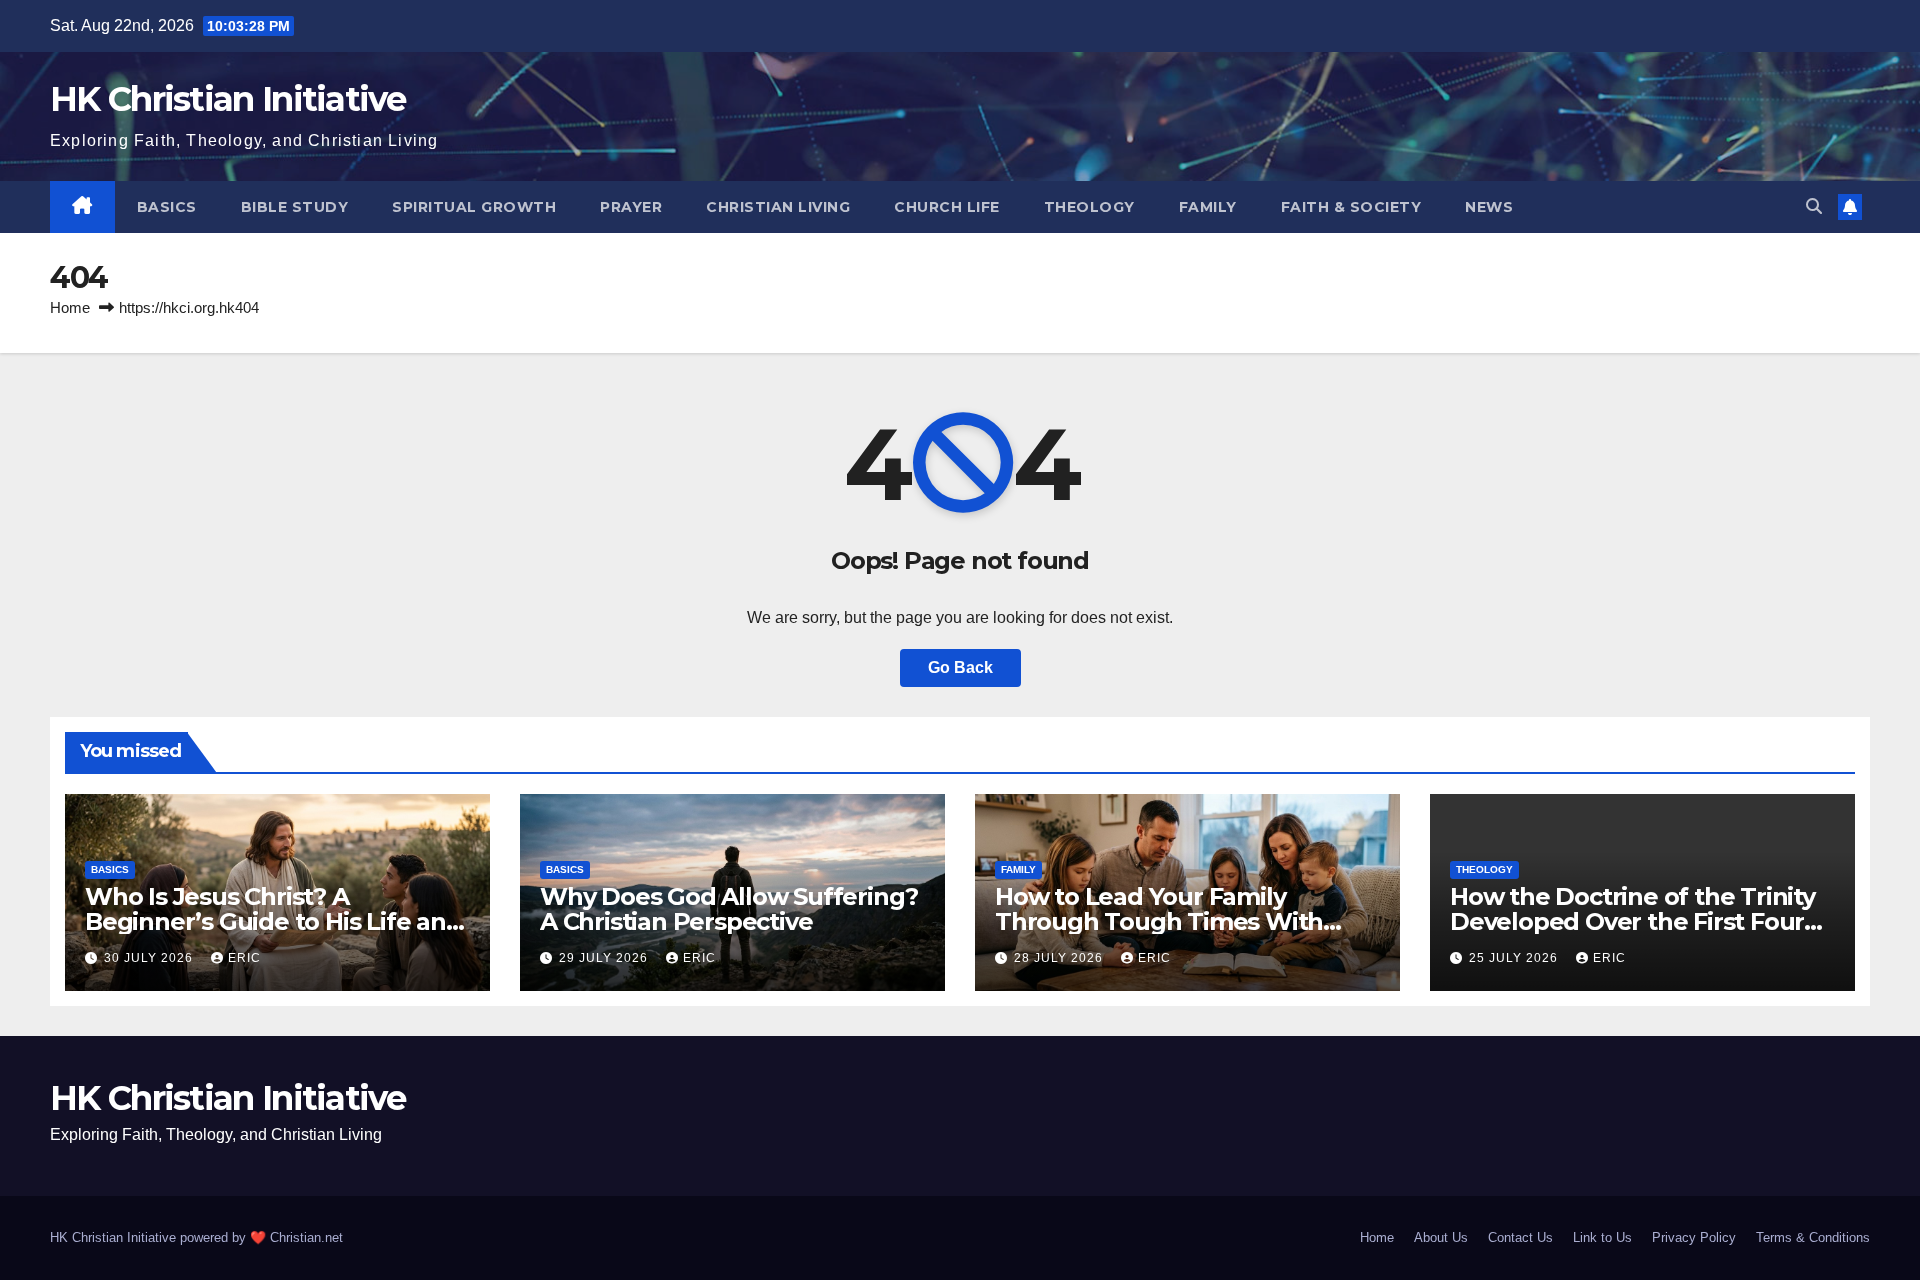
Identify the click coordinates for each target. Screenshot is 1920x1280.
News (1489, 207)
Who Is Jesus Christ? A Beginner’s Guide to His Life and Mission (273, 921)
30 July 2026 (150, 958)
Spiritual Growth (474, 207)
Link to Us (1602, 1237)
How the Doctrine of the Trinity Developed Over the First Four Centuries (1632, 921)
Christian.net (306, 1237)
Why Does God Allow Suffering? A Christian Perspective (729, 909)
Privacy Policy (1694, 1237)
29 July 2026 (605, 958)
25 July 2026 (1515, 958)
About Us (1441, 1237)
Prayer (631, 207)
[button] (1814, 206)
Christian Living (778, 207)
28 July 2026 (1060, 958)
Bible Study (295, 207)
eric (244, 958)
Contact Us (1520, 1237)
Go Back (960, 667)
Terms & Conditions (1813, 1237)
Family (1208, 207)
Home (70, 307)
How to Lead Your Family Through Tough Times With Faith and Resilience (1159, 921)
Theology (1089, 207)
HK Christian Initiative (227, 99)
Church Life (947, 207)
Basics (167, 207)
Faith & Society (1351, 207)
